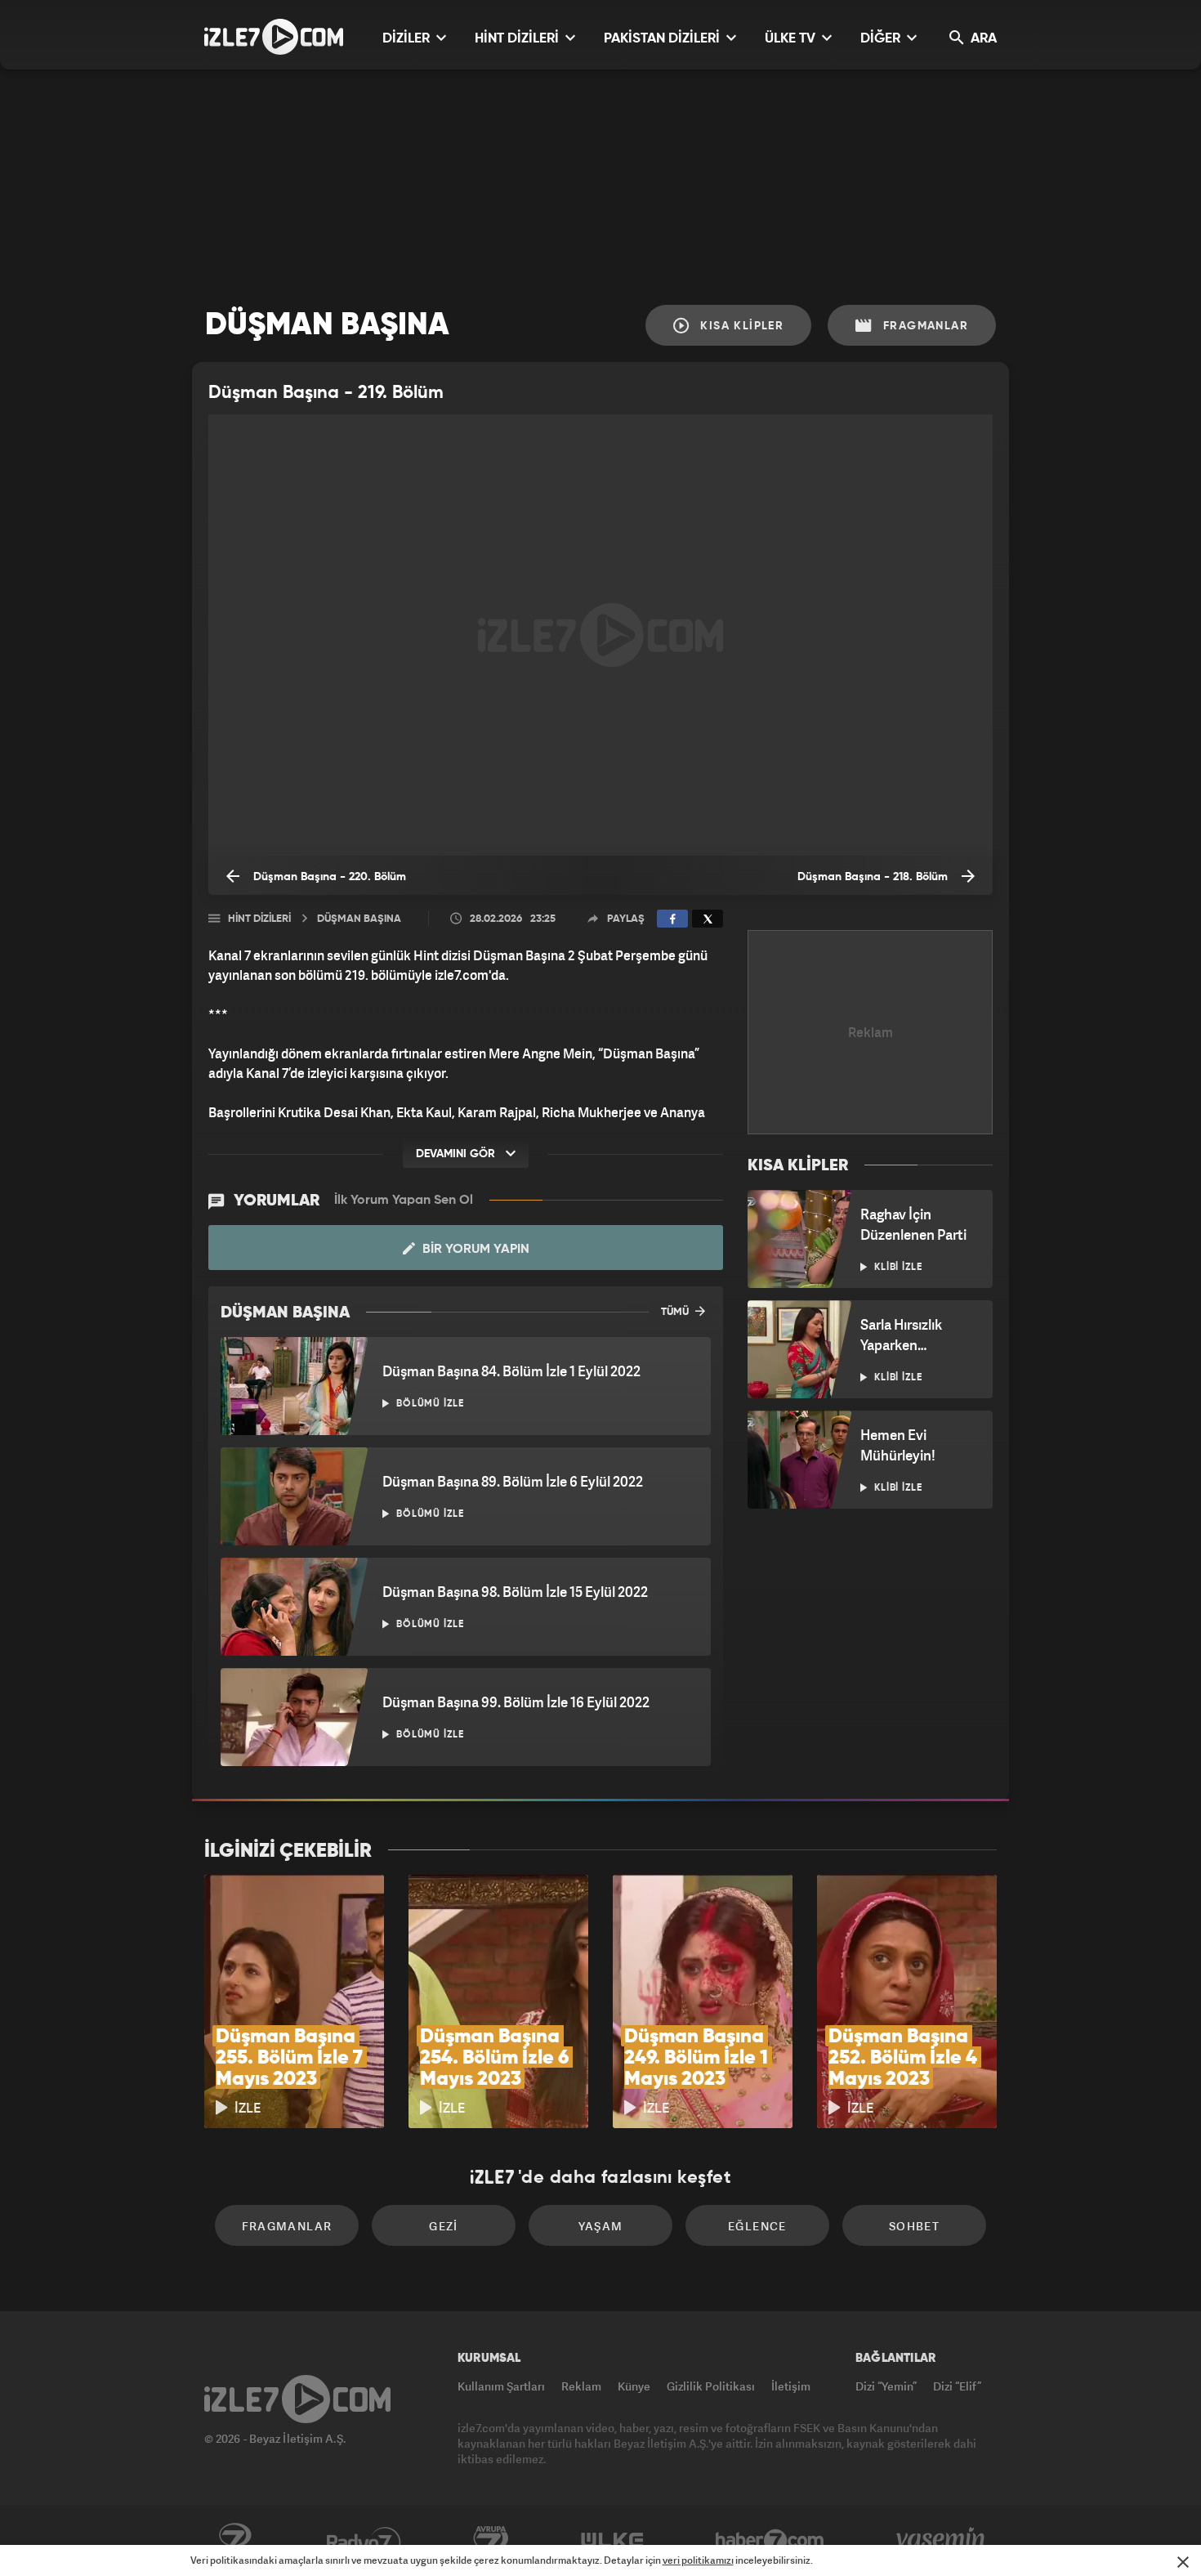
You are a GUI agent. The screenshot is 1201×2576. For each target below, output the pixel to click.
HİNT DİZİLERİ (518, 39)
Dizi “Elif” (957, 2386)
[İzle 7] (274, 37)
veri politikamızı (698, 2560)
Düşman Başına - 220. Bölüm (328, 877)
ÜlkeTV (612, 2541)
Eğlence (757, 2226)
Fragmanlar (924, 326)
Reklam (581, 2386)
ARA (982, 39)
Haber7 (770, 2541)
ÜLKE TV (792, 39)
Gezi (444, 2226)
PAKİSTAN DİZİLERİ (663, 39)
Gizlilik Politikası (711, 2386)
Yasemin (942, 2541)
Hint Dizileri (259, 919)
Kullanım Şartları (501, 2386)
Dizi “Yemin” (886, 2386)
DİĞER (882, 39)
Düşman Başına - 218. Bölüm (874, 877)
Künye (634, 2386)
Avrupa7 (491, 2541)
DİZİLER (408, 39)
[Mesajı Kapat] (1183, 2562)
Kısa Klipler (740, 326)
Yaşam (601, 2226)
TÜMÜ (676, 1312)
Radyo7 (364, 2541)
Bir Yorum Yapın (474, 1250)
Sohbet (914, 2226)
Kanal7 (234, 2541)
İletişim (791, 2386)
